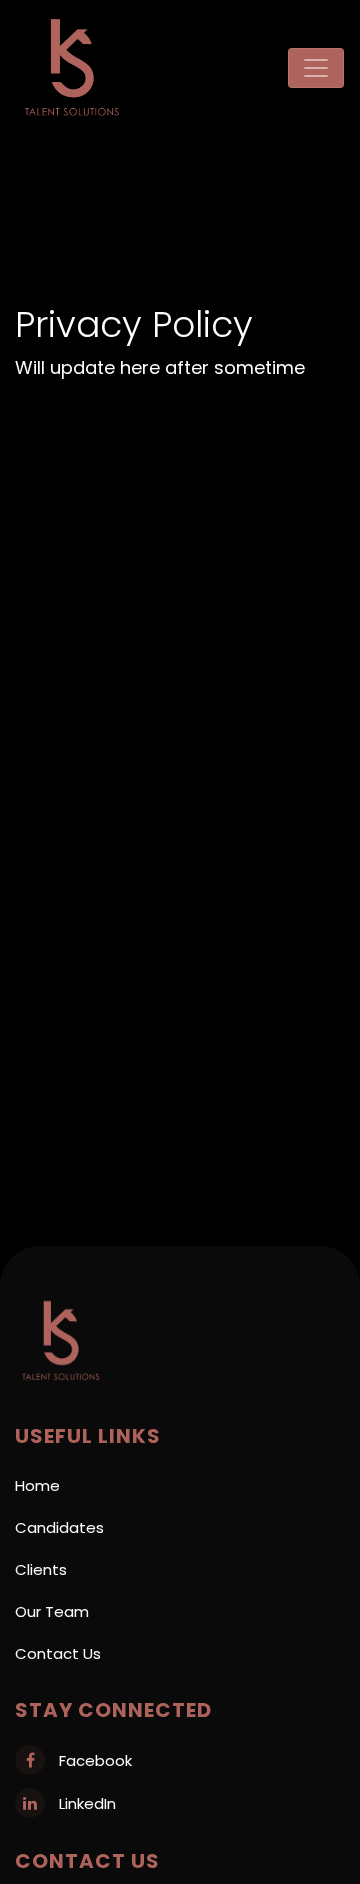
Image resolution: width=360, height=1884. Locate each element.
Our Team (52, 1611)
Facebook (93, 1760)
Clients (41, 1569)
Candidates (59, 1527)
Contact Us (58, 1653)
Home (37, 1485)
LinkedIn (85, 1803)
